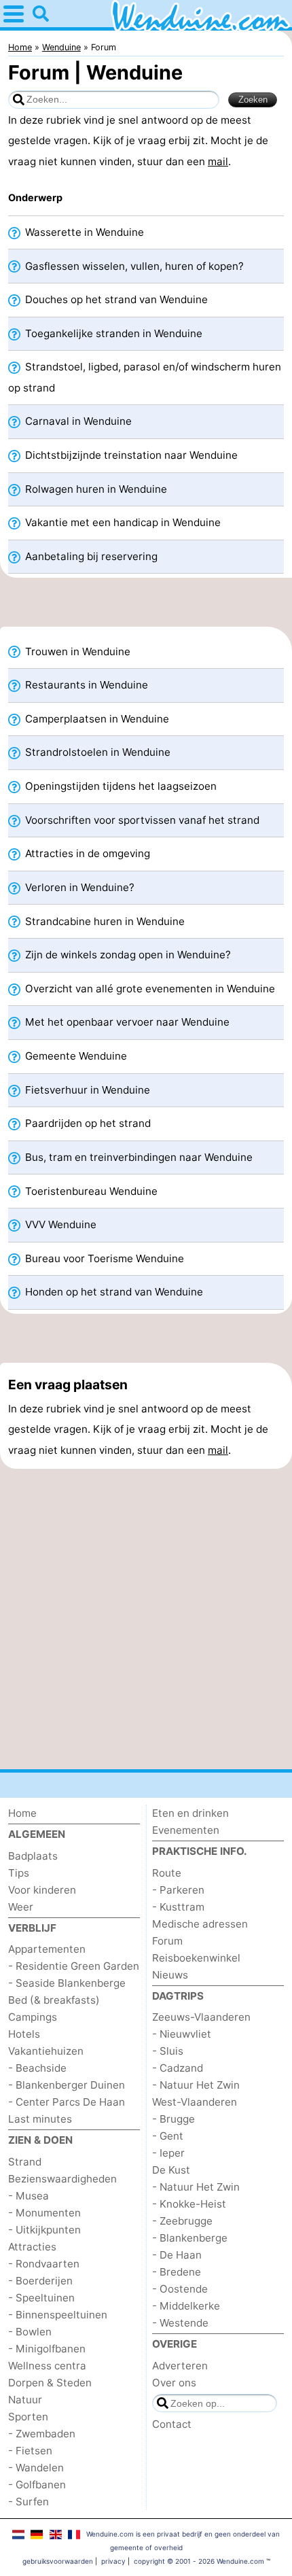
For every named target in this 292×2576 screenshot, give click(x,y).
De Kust (171, 2170)
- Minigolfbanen (47, 2349)
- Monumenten (44, 2213)
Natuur (25, 2400)
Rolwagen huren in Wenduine (95, 489)
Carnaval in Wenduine (77, 421)
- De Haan (177, 2255)
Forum (167, 1941)
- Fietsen (30, 2451)
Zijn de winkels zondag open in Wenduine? (127, 955)
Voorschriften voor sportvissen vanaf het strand (141, 820)
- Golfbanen (37, 2485)
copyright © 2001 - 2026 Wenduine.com (199, 2561)
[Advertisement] (146, 606)
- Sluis (168, 2051)
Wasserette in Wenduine (83, 232)
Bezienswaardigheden (62, 2179)
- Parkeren (178, 1890)
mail (218, 161)
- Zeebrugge (182, 2221)
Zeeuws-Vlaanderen (201, 2017)
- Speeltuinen (41, 2298)
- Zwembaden (42, 2434)
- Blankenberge (190, 2238)
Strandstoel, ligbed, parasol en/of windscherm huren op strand (145, 377)
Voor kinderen (42, 1890)
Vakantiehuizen (46, 2051)
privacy (113, 2561)
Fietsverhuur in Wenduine (86, 1090)
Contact (172, 2424)
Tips (19, 1873)
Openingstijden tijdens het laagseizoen (120, 786)
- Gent (168, 2136)
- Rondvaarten (44, 2264)
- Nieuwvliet (182, 2034)
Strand (25, 2162)
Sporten (28, 2417)
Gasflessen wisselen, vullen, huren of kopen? (133, 266)
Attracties (32, 2247)
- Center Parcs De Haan (67, 2102)
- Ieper (168, 2153)
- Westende (180, 2323)
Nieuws (170, 1975)
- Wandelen (36, 2468)
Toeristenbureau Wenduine (90, 1191)
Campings (33, 2017)
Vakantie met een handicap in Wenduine (122, 522)
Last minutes (40, 2119)
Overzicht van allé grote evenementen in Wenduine (149, 989)
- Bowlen (30, 2332)
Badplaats (33, 1856)
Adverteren (180, 2366)
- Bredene (177, 2272)
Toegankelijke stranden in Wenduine (112, 333)
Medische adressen (200, 1924)
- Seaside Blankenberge (67, 1983)
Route (167, 1873)
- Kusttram (178, 1907)
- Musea (29, 2196)
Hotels (24, 2034)
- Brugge (174, 2119)
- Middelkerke (186, 2306)
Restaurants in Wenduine (85, 685)
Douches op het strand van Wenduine (115, 299)
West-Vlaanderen (195, 2102)
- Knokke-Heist (189, 2204)
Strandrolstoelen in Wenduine (96, 752)
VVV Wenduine (59, 1224)
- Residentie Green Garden (74, 1966)
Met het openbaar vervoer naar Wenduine (126, 1022)
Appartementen (47, 1949)
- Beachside (37, 2068)
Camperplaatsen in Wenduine (96, 719)
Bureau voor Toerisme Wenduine (103, 1258)
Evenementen (186, 1830)
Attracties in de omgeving (86, 853)
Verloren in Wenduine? (78, 887)
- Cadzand (178, 2068)
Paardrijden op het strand (87, 1123)
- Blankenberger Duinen (67, 2085)
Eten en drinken (190, 1813)
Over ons (174, 2383)
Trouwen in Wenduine (76, 651)
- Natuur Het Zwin (196, 2085)
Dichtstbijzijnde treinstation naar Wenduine (130, 455)
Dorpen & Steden (50, 2383)
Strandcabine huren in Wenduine (104, 921)
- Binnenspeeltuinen (58, 2315)
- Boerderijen (40, 2281)
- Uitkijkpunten (44, 2230)
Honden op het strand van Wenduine (113, 1292)
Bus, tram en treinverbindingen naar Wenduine (138, 1157)
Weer (21, 1907)
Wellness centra (47, 2366)
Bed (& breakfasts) (54, 2000)
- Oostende (180, 2289)
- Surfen (29, 2502)
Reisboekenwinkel (196, 1958)
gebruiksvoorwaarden (58, 2561)
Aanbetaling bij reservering (90, 556)
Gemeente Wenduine (75, 1056)
